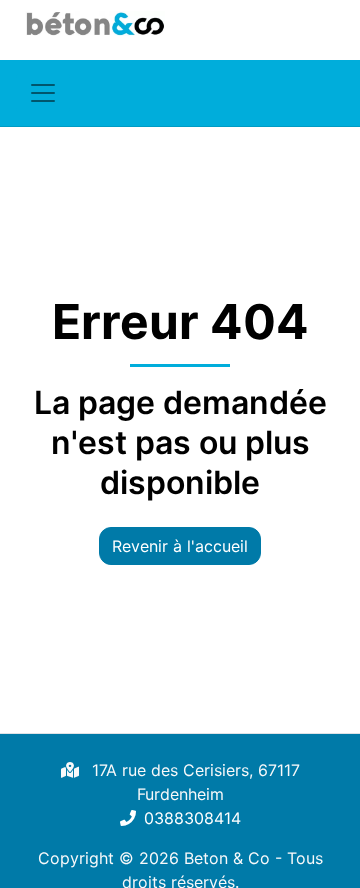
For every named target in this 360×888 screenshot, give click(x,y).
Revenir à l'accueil (180, 546)
